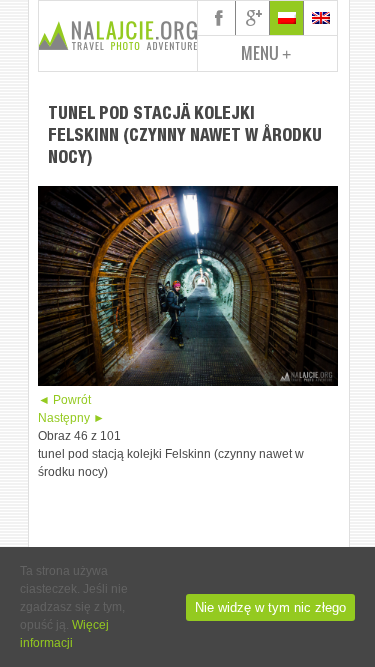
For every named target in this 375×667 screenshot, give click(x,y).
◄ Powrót (64, 400)
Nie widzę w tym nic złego (270, 607)
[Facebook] (219, 18)
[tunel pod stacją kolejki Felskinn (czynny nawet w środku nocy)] (188, 382)
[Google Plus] (253, 18)
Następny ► (71, 418)
